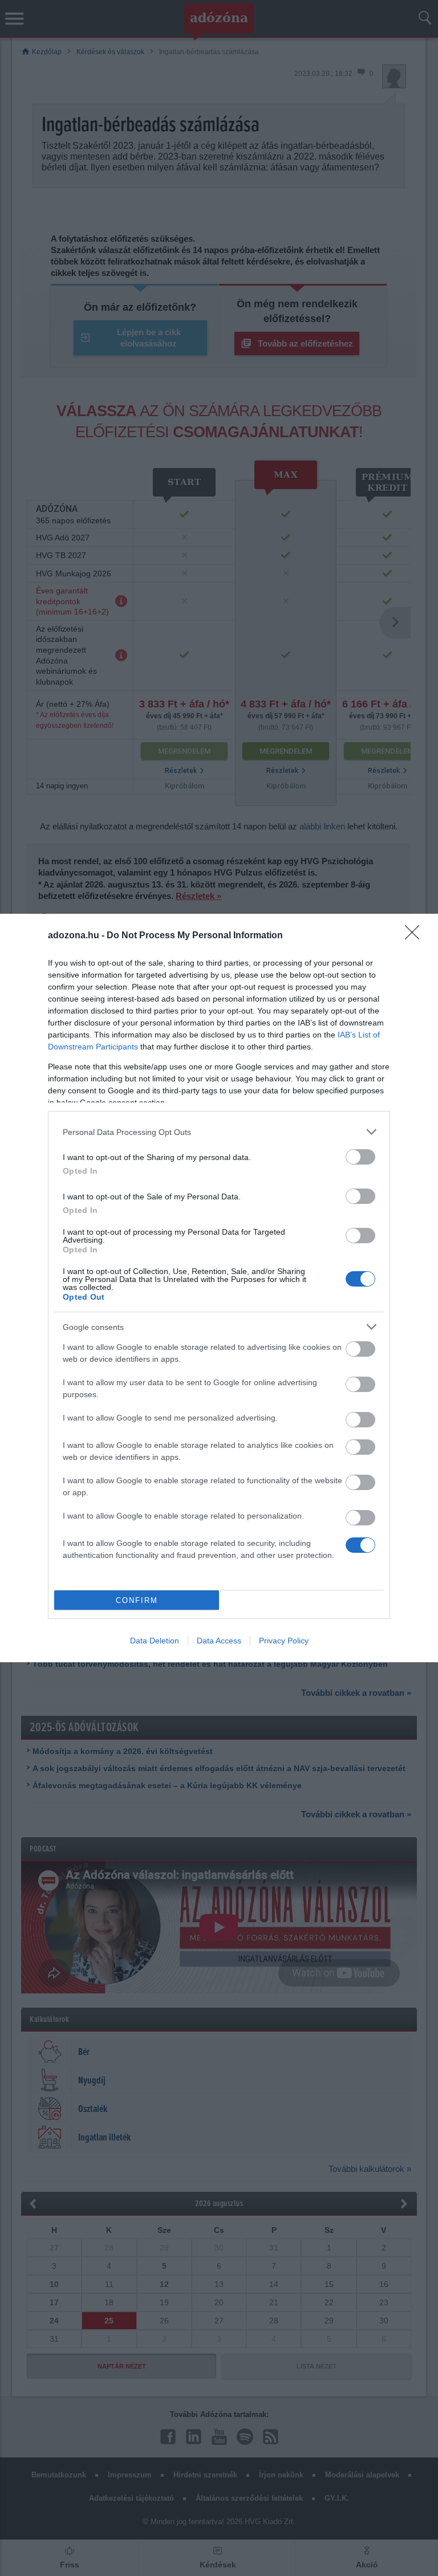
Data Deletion (155, 1641)
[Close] (416, 936)
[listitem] (219, 1132)
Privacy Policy (284, 1641)
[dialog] (219, 1288)
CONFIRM (137, 1600)
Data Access (219, 1641)
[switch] (360, 1157)
